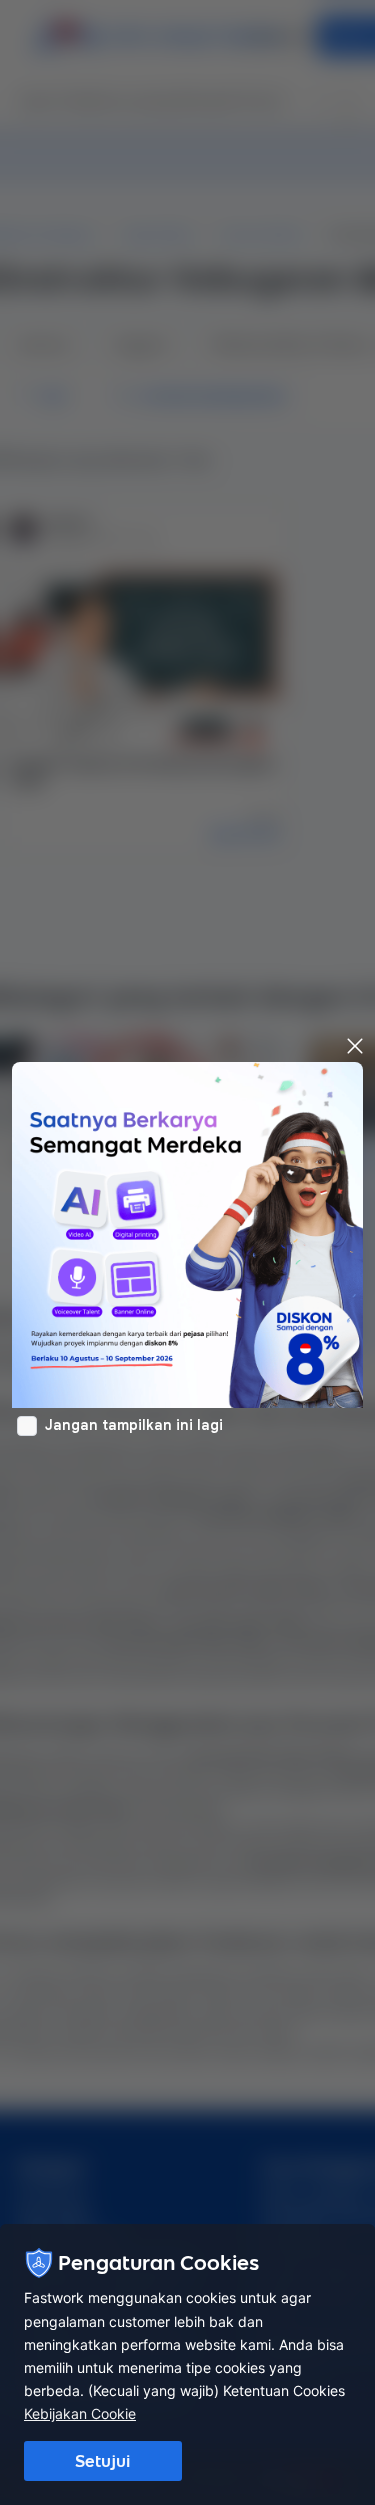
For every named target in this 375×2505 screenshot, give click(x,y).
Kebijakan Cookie (80, 2413)
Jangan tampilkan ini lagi (134, 1425)
